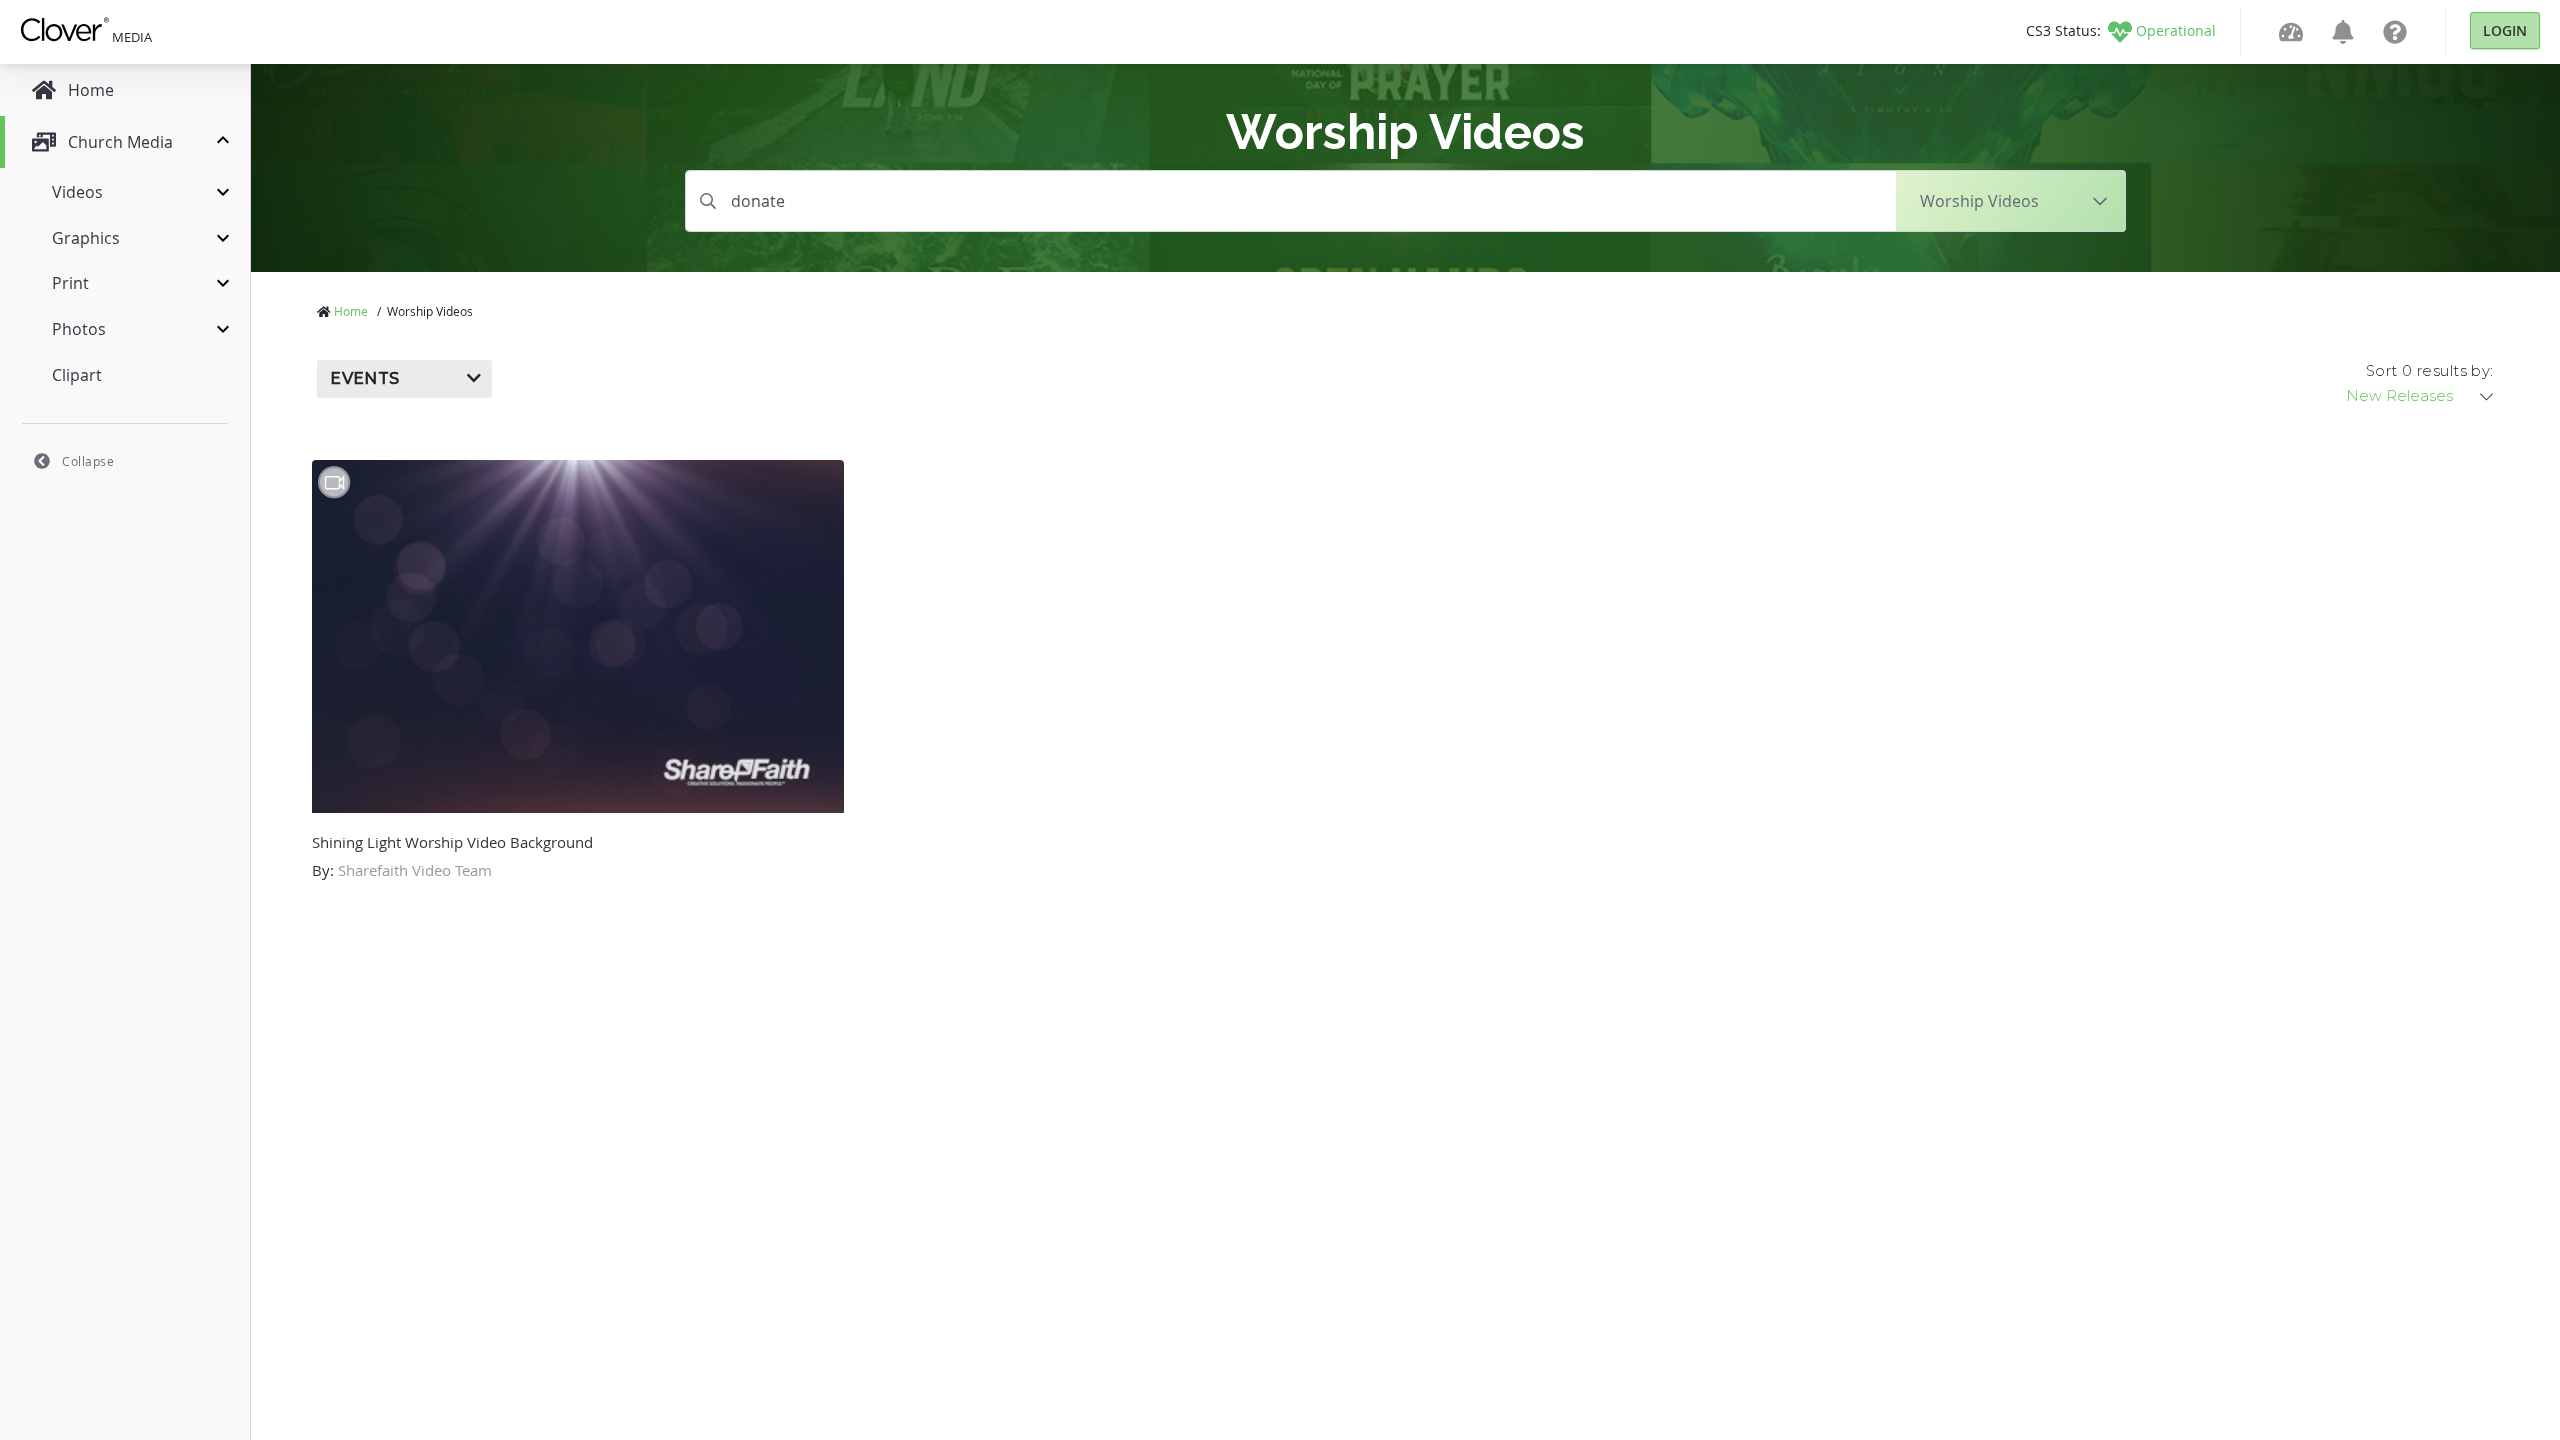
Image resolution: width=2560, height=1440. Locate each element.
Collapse (88, 461)
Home (351, 311)
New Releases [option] (2399, 396)
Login (2505, 30)
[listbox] (2421, 396)
